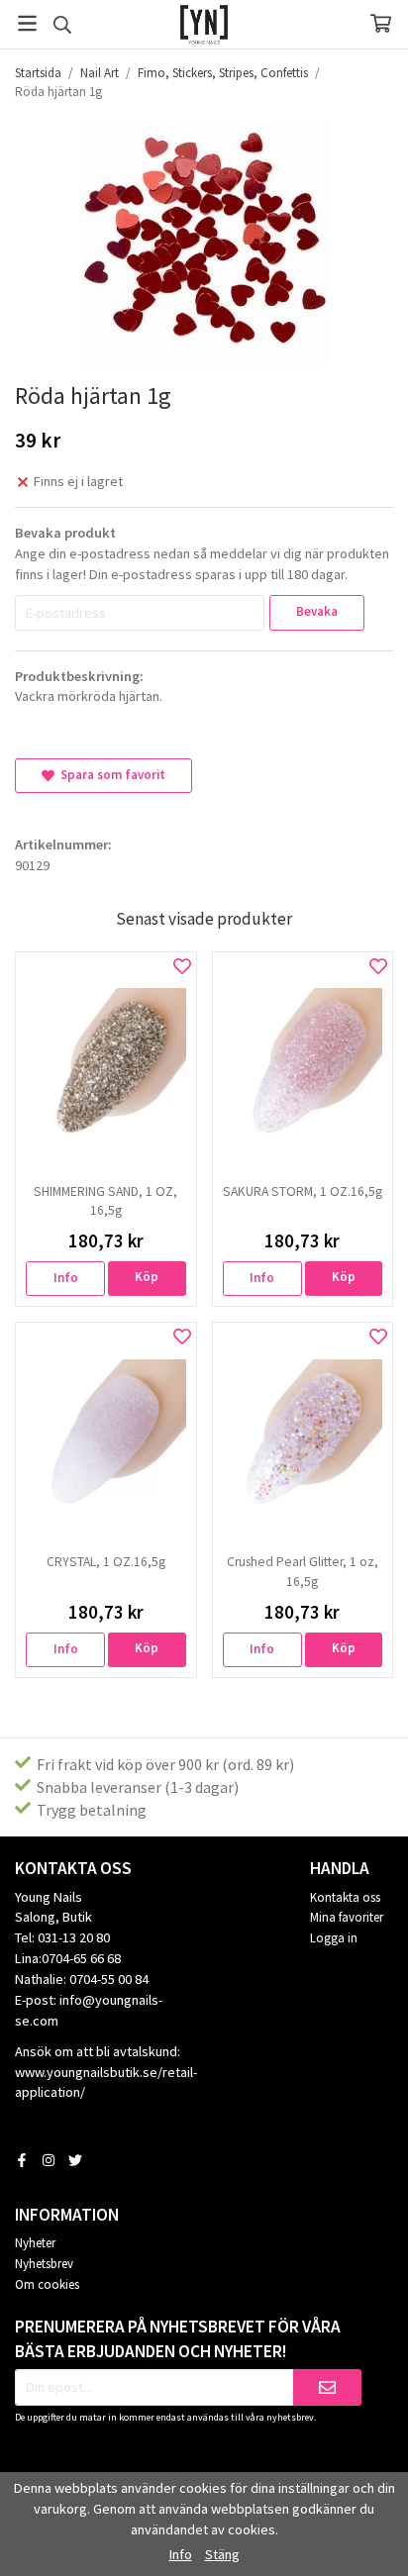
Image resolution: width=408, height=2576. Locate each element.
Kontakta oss (345, 1897)
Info (66, 1278)
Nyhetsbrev (44, 2264)
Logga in (334, 1938)
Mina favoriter (347, 1917)
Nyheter (35, 2243)
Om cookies (47, 2284)
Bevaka (317, 611)
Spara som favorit (110, 775)
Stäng (222, 2554)
